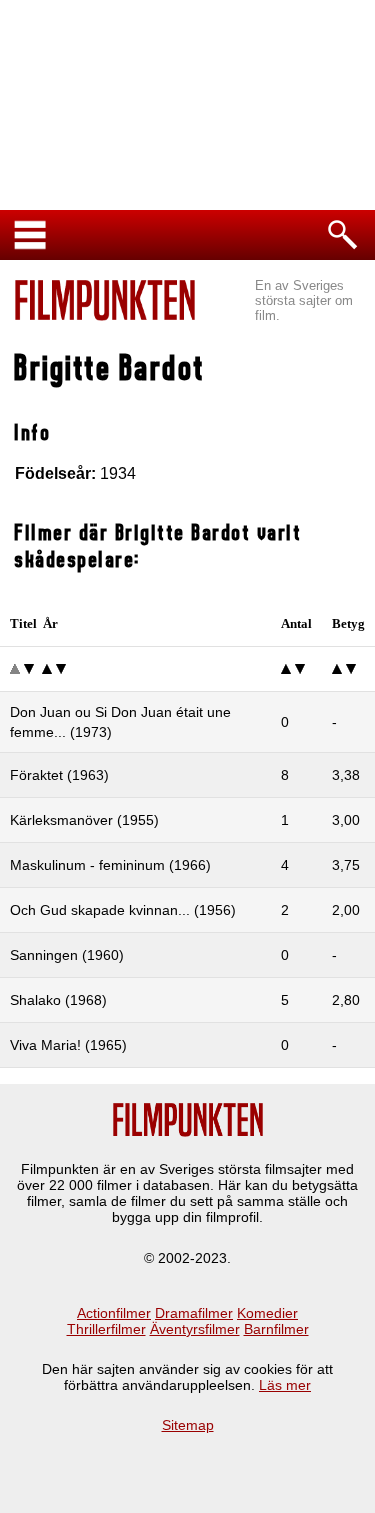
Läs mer (285, 1385)
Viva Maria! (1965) (68, 1045)
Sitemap (188, 1425)
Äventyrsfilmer (195, 1329)
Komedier (267, 1313)
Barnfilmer (276, 1329)
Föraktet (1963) (59, 775)
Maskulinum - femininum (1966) (110, 865)
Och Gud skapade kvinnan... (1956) (123, 910)
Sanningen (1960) (67, 955)
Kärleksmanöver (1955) (84, 820)
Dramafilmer (194, 1313)
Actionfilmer (114, 1313)
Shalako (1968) (58, 1000)
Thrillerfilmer (106, 1329)
